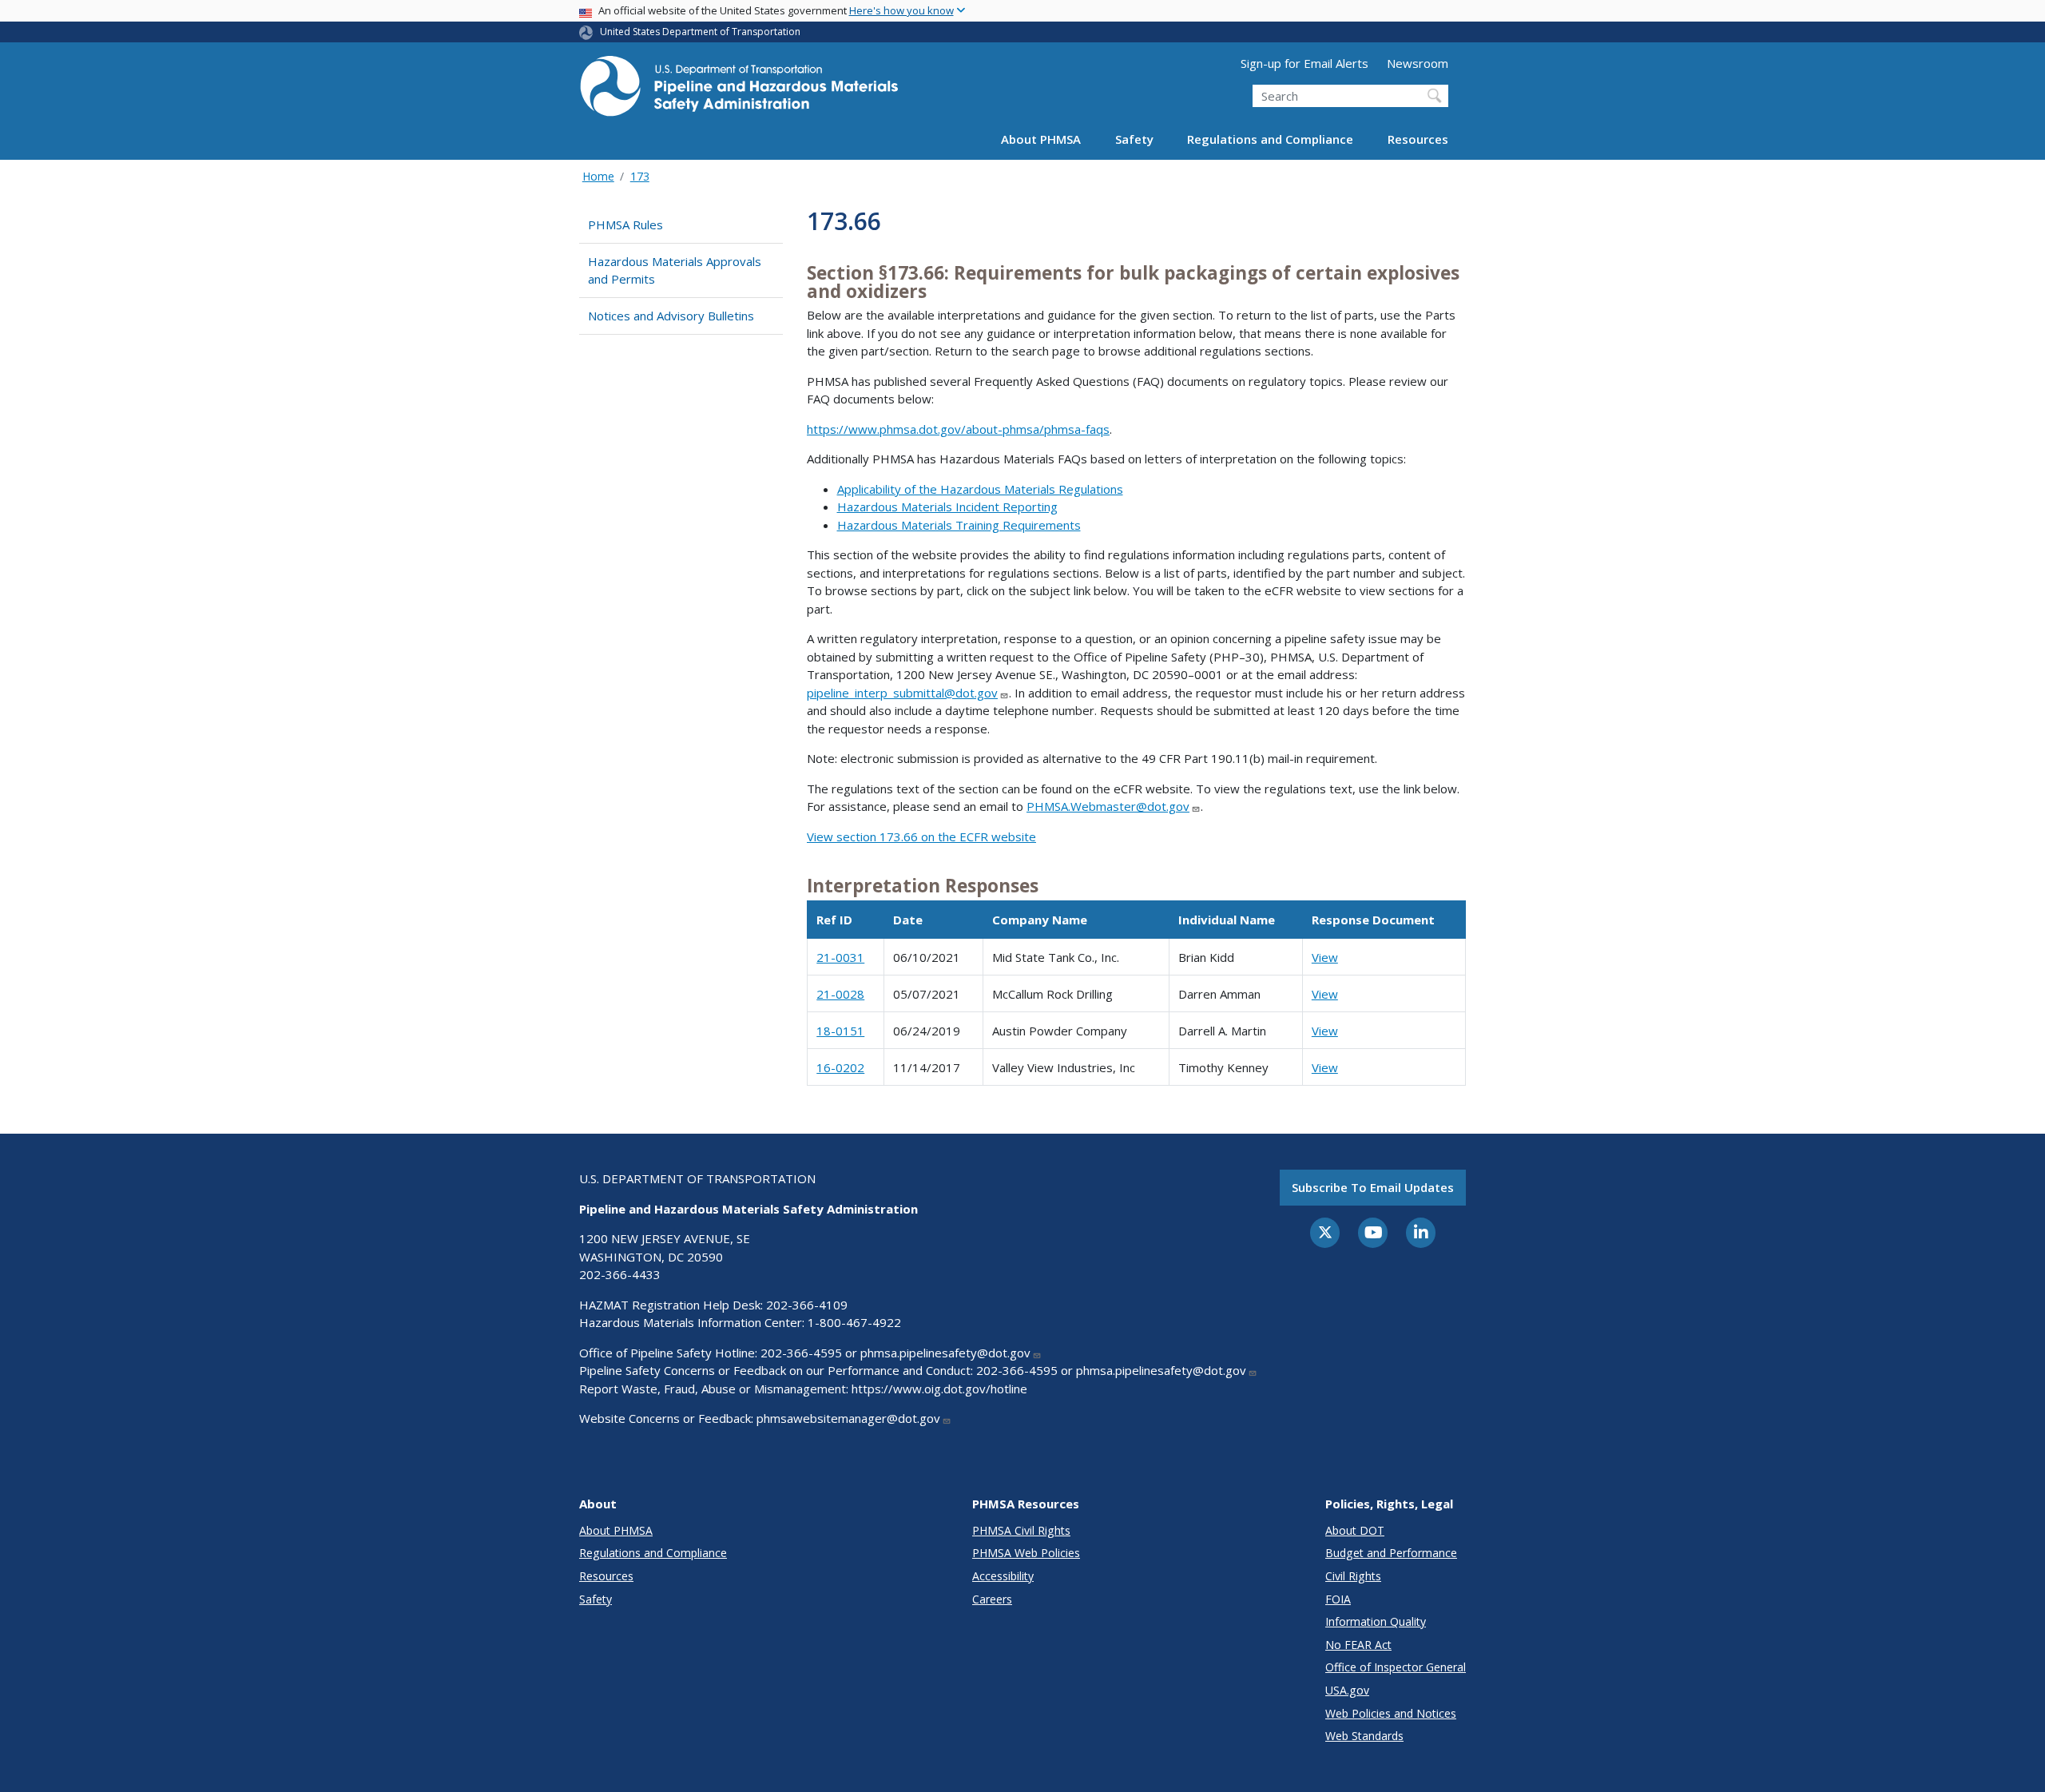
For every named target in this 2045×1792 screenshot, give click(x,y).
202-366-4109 (807, 1305)
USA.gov (1347, 1690)
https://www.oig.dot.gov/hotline (939, 1389)
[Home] (739, 91)
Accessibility (1003, 1576)
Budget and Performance (1391, 1553)
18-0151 (840, 1031)
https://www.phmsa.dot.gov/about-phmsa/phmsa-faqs (958, 429)
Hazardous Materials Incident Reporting (947, 507)
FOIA (1338, 1599)
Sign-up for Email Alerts (1304, 63)
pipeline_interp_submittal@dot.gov (902, 693)
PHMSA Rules (625, 224)
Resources (1418, 139)
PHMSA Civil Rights (1021, 1530)
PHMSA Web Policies (1026, 1553)
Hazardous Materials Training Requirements (959, 525)
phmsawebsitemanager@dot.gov (848, 1418)
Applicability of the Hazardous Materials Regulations (980, 489)
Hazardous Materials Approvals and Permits (675, 270)
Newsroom (1418, 63)
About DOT (1355, 1530)
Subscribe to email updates (1373, 1187)
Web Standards (1364, 1736)
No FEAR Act (1358, 1645)
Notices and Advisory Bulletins (671, 316)
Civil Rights (1353, 1576)
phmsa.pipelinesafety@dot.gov (945, 1353)
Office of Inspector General (1396, 1667)
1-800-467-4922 (854, 1322)
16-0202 (840, 1067)
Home (598, 176)
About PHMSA (1041, 139)
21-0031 (840, 957)
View (1325, 957)
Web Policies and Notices (1391, 1713)
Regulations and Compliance (1270, 139)
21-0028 (840, 994)
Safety (1134, 139)
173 (640, 176)
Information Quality (1376, 1621)
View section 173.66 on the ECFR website (921, 836)
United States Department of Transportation (700, 32)
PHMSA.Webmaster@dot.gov (1108, 806)
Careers (992, 1599)
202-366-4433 (620, 1274)
